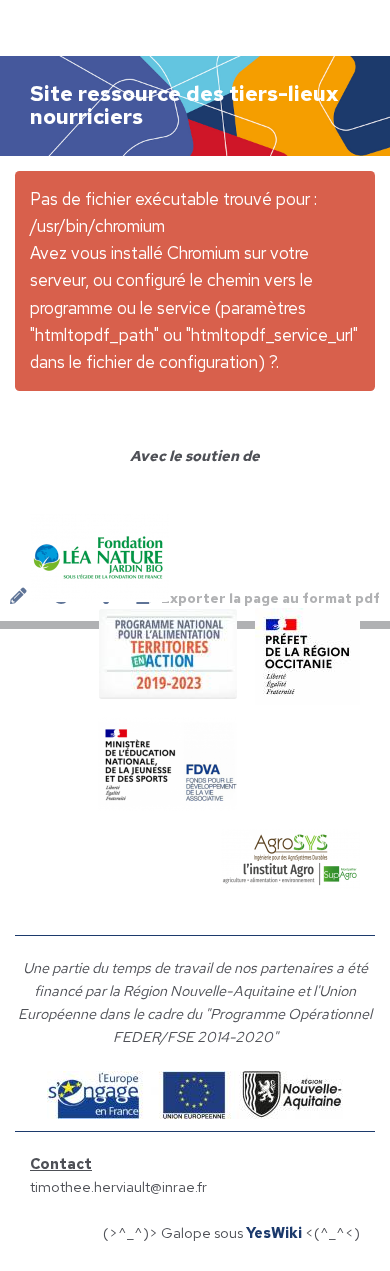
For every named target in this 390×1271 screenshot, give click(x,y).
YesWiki (274, 1232)
